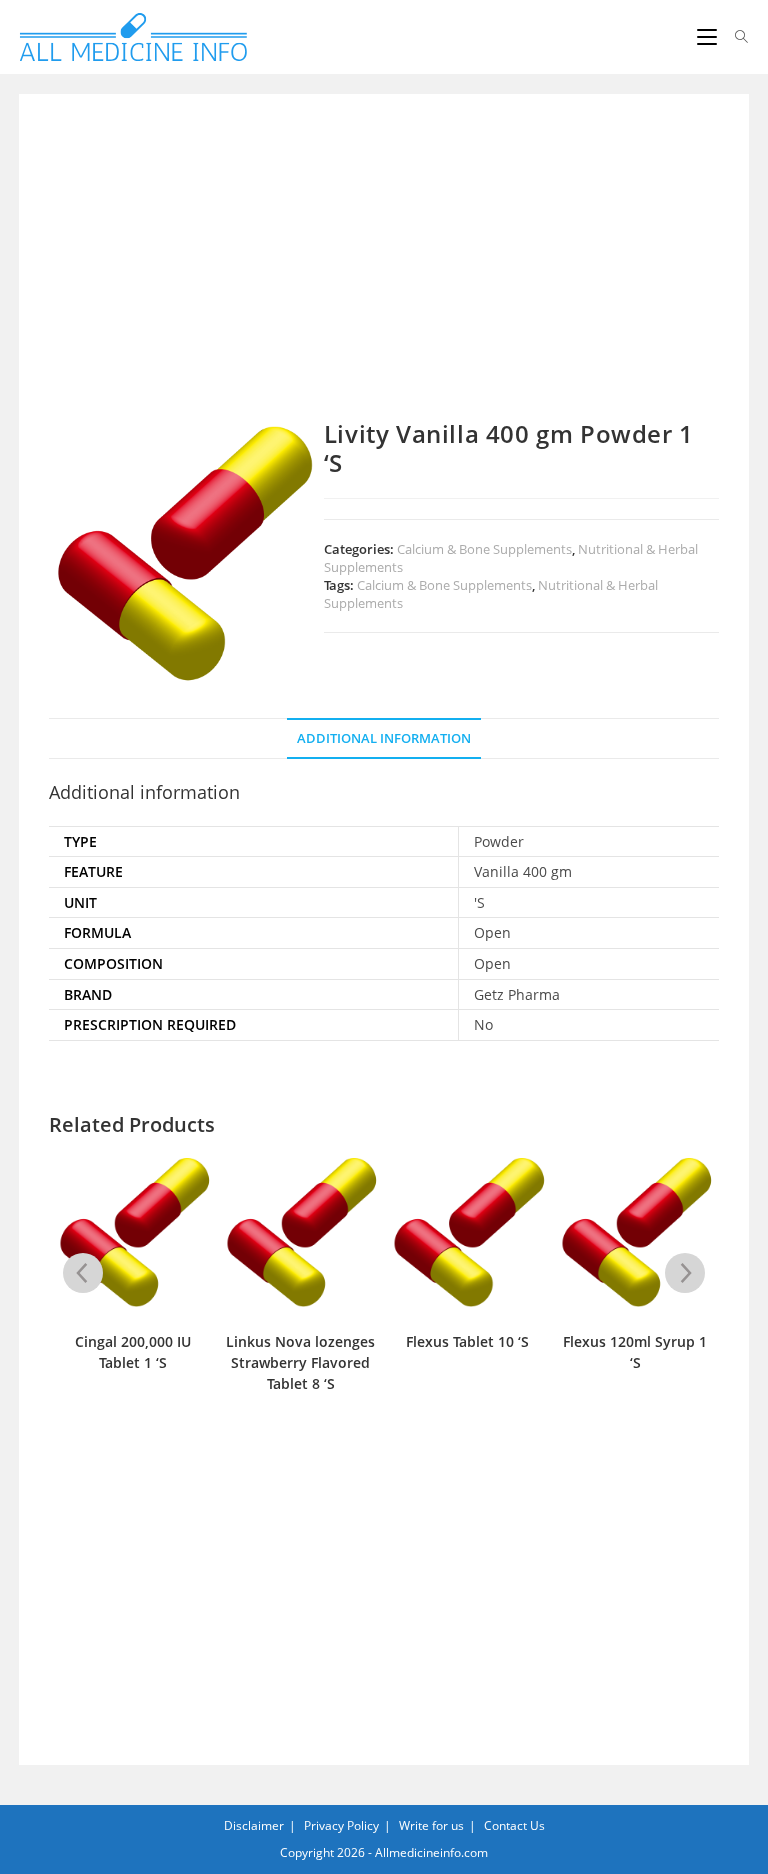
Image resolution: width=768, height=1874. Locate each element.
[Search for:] (734, 37)
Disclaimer (254, 1825)
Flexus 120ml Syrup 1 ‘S (635, 1352)
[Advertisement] (384, 272)
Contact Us (514, 1825)
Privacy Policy (341, 1825)
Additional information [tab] (384, 738)
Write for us (431, 1825)
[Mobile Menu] (709, 37)
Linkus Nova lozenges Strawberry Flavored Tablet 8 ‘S (300, 1362)
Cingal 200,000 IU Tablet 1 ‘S (133, 1352)
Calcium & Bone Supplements (484, 549)
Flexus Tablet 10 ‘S (467, 1341)
